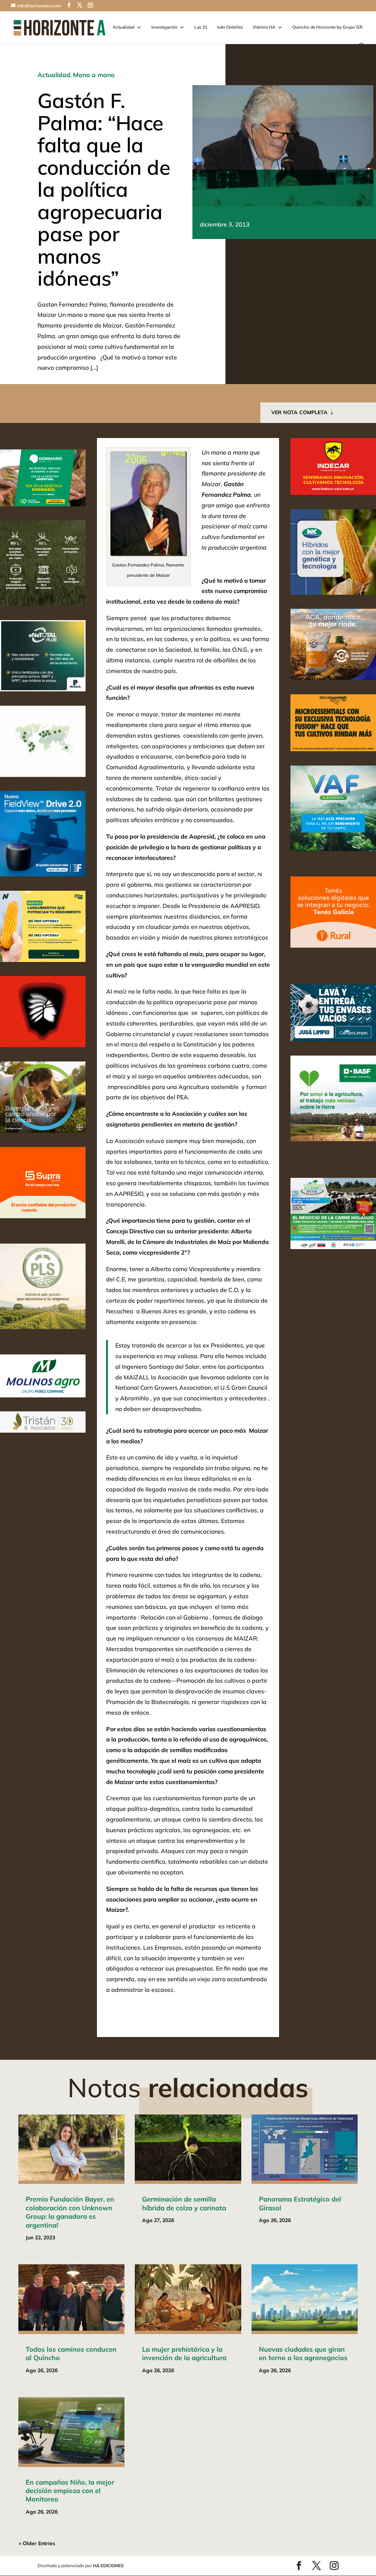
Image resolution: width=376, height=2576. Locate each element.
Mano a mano (94, 75)
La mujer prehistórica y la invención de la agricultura (184, 2354)
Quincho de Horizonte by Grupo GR (327, 27)
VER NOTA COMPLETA (299, 412)
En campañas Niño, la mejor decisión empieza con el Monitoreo (70, 2491)
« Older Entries (37, 2543)
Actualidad (124, 27)
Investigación (164, 27)
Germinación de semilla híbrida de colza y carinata (184, 2203)
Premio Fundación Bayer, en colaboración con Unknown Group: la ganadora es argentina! (70, 2212)
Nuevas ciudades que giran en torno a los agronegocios (303, 2354)
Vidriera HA (264, 27)
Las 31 (201, 27)
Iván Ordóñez (230, 27)
